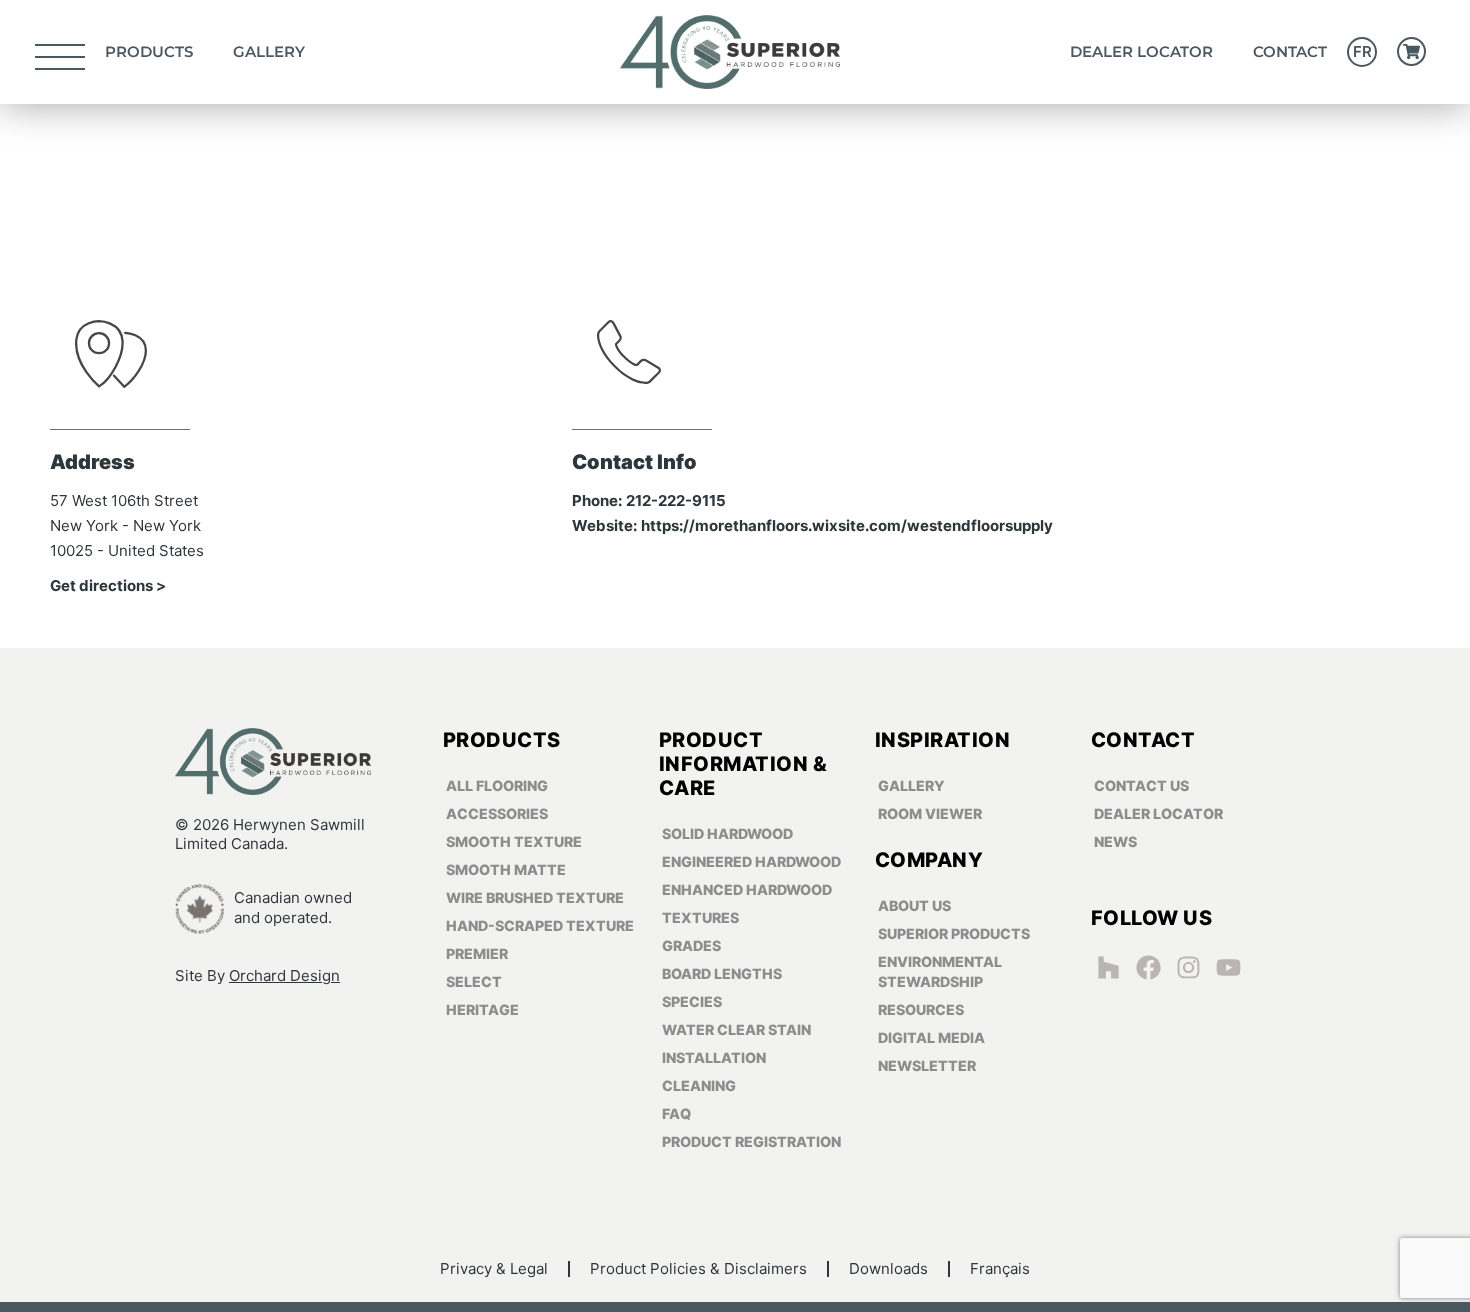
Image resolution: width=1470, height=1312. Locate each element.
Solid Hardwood (727, 833)
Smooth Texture (514, 841)
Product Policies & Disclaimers (698, 1268)
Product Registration (751, 1141)
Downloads (888, 1268)
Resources (921, 1009)
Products (149, 51)
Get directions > (108, 585)
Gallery (269, 51)
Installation (714, 1057)
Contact (1290, 51)
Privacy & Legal (494, 1268)
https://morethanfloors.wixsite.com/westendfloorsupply (847, 525)
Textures (700, 917)
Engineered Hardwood (751, 861)
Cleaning (699, 1085)
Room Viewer (930, 813)
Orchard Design (284, 975)
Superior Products (954, 933)
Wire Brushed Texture (535, 897)
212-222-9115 (676, 500)
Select (474, 981)
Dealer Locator (1141, 51)
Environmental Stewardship (940, 971)
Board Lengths (722, 973)
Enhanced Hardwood (747, 889)
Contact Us (1141, 785)
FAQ (676, 1113)
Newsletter (927, 1065)
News (1115, 841)
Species (692, 1001)
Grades (691, 945)
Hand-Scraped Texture (540, 925)
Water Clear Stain (736, 1029)
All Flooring (497, 785)
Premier (477, 953)
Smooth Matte (506, 869)
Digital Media (931, 1037)
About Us (914, 905)
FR (1362, 51)
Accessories (497, 813)
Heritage (482, 1009)
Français (1000, 1268)
